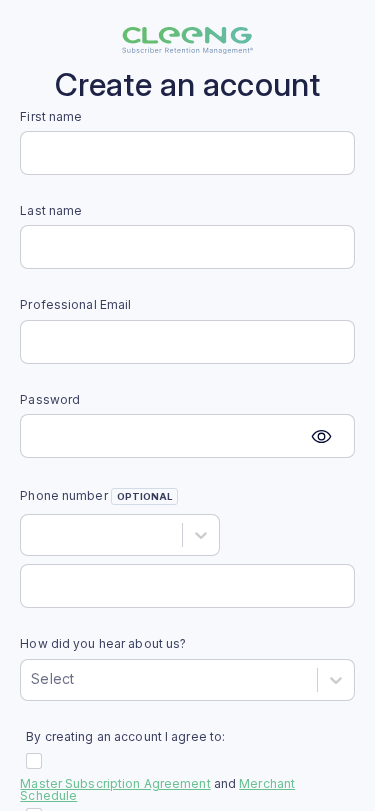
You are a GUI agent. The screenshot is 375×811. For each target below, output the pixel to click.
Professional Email (75, 305)
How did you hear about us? (103, 644)
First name (51, 117)
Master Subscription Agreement (115, 783)
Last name (51, 211)
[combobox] (33, 534)
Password (50, 400)
